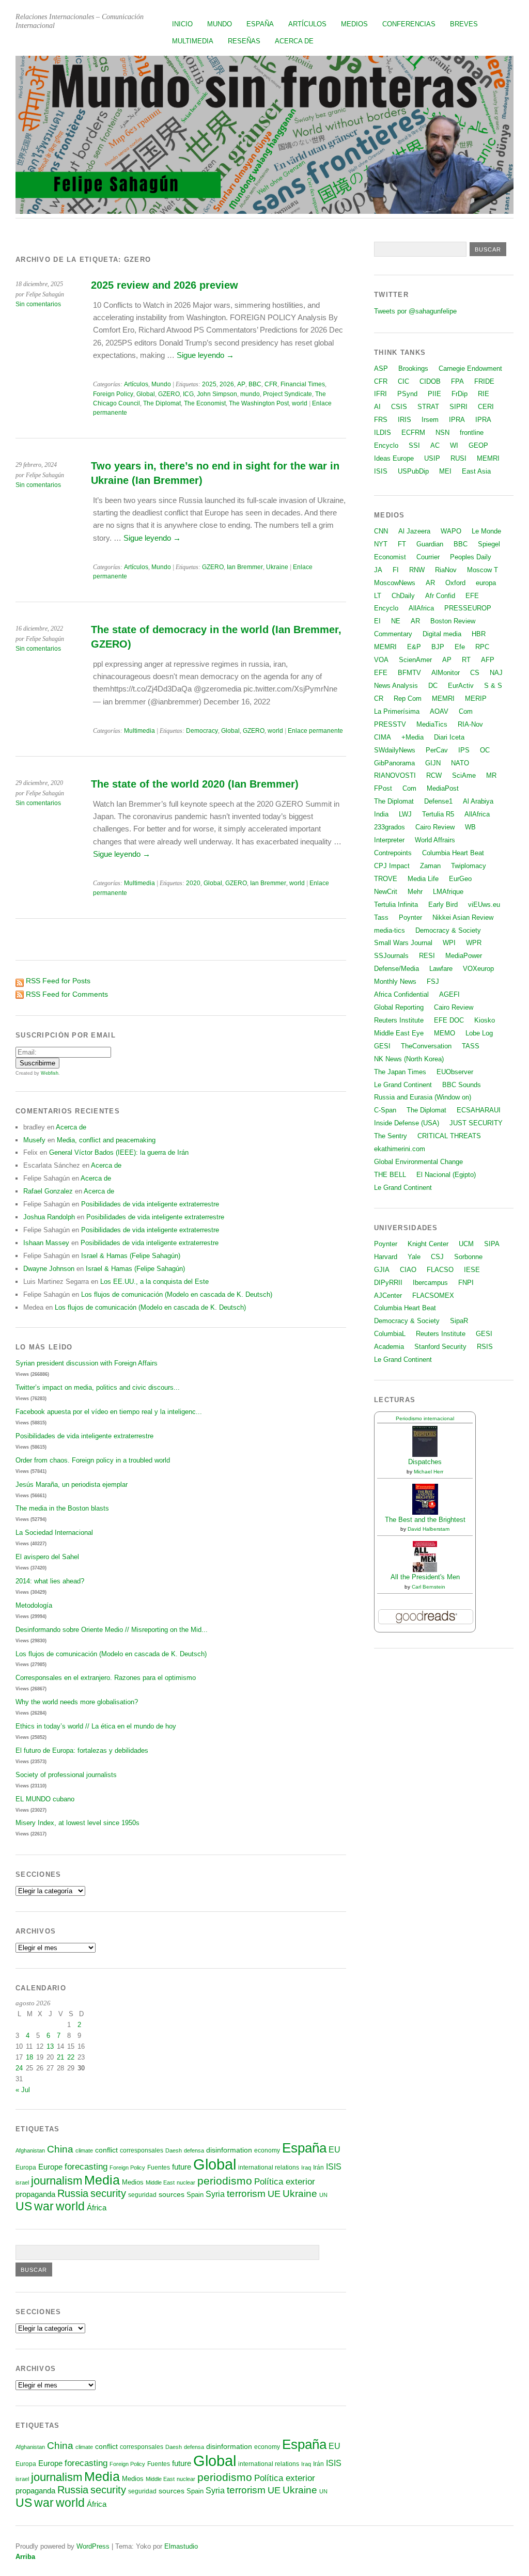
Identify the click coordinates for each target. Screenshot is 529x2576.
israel (22, 2182)
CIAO (408, 1270)
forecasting (86, 2166)
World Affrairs (435, 840)
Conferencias (409, 24)
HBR (479, 634)
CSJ (437, 1257)
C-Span (385, 1110)
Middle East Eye (399, 1033)
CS (475, 673)
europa (486, 583)
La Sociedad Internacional (54, 1533)
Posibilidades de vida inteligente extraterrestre (150, 1204)
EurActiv (461, 686)
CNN (381, 531)
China (60, 2149)
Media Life (423, 879)
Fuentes (159, 2167)
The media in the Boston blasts (62, 1508)
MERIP (476, 698)
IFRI (380, 394)
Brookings (413, 368)
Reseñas (244, 41)
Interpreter (389, 840)
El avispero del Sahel (47, 1557)
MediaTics (432, 724)
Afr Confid (440, 596)
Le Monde (486, 531)
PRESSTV (390, 724)
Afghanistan (30, 2150)
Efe (460, 647)
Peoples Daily (471, 557)
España (260, 24)
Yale (414, 1257)
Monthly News (395, 981)
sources (172, 2194)
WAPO (451, 531)
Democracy (202, 731)
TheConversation (426, 1046)
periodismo (225, 2181)
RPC (482, 647)
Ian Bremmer (245, 567)
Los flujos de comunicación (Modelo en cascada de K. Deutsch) (177, 1294)
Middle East (160, 2182)
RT (466, 660)
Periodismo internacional (425, 1418)
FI (396, 570)
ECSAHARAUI (479, 1110)
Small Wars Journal (403, 943)
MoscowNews (395, 583)
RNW (417, 570)
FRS (381, 420)
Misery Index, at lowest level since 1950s (77, 1823)
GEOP (478, 445)
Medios (354, 24)
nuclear (186, 2182)
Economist (390, 557)
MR (491, 775)
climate (84, 2150)
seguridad (142, 2195)
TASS (471, 1046)
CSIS (399, 407)
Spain (195, 2195)
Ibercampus (430, 1283)
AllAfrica (421, 608)
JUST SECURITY (476, 1123)
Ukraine (277, 567)
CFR (271, 384)
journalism (57, 2181)
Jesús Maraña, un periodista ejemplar (72, 1485)
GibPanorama (394, 763)
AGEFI (449, 994)
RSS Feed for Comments (67, 994)
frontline (472, 433)
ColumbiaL (390, 1334)
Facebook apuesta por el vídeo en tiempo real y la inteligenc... (109, 1412)
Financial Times (303, 384)
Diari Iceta (449, 737)
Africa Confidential (401, 994)
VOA (381, 660)
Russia (73, 2193)
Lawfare (441, 969)
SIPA (492, 1244)
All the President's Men (425, 1577)
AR (430, 583)
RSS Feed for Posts (58, 981)
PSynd (407, 394)
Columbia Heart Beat (453, 853)
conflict (106, 2150)
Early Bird (443, 905)
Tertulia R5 (438, 814)
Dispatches (425, 1462)
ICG (188, 394)
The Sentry (391, 1136)
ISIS (334, 2166)
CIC (403, 381)
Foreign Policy (113, 394)
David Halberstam (429, 1529)
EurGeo (460, 879)
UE (274, 2194)
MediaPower (464, 956)
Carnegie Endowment (470, 368)
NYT (381, 544)
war (44, 2206)
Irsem (430, 420)
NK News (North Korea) (409, 1059)
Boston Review (453, 621)
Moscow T (483, 570)
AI (377, 407)
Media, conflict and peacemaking (106, 1140)
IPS (464, 750)
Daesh (174, 2150)
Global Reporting (399, 1007)
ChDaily (403, 596)
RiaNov (446, 570)
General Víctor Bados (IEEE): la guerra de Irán (119, 1152)
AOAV (439, 711)
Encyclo (386, 445)
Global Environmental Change (418, 1162)
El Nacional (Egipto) (446, 1175)
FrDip (460, 394)
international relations (269, 2167)
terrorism (246, 2194)
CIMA (383, 737)
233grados (390, 827)
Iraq (306, 2167)
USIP (432, 458)
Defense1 (438, 801)
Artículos (307, 24)
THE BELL (390, 1175)
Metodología (34, 1605)
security (108, 2193)
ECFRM (413, 433)
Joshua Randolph (49, 1217)
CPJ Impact (392, 866)
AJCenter (388, 1295)
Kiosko (485, 1020)
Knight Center (428, 1244)
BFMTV (409, 673)
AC (435, 445)
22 (71, 2057)
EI (377, 621)
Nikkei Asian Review (463, 917)
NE (396, 621)
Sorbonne (468, 1257)
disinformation (229, 2150)
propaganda (35, 2194)
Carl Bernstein (429, 1587)
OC (485, 750)
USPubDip (413, 471)
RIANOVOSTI (395, 775)
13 (50, 2046)
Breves (464, 24)
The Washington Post (259, 403)
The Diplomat (162, 403)
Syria (215, 2194)
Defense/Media (396, 969)
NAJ (496, 673)
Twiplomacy (469, 866)
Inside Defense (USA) (407, 1123)
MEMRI (488, 458)
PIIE (434, 394)
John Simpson (217, 394)
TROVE (386, 879)
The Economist (205, 403)
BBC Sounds (462, 1085)
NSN (442, 433)
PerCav (437, 750)
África (97, 2208)
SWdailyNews (395, 750)
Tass (381, 917)
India (381, 814)
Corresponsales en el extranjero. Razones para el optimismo (106, 1678)
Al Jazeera (414, 531)
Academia (389, 1347)
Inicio (182, 24)
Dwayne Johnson (49, 1269)
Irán (318, 2167)
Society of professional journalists (66, 1775)
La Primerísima (397, 711)
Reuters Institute (399, 1020)
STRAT (428, 407)
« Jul (23, 2090)
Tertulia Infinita (396, 905)
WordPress (93, 2546)
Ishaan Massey (46, 1243)
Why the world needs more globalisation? (77, 1702)
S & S (493, 686)
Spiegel (489, 544)
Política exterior (285, 2182)
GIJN (433, 763)
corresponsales (142, 2150)
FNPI (466, 1283)
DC (433, 686)
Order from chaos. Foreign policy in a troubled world (93, 1460)
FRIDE (484, 381)
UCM (466, 1244)
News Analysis (396, 686)
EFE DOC (449, 1020)
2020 (193, 883)
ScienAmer (415, 660)
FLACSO (440, 1270)
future (182, 2167)
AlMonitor (446, 673)
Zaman (430, 866)
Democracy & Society (448, 930)
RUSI (458, 458)
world (300, 403)
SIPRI (458, 407)
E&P (414, 647)
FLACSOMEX (433, 1295)
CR (379, 698)
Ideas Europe (394, 458)
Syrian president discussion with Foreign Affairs (87, 1363)
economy (267, 2150)
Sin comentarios (38, 304)
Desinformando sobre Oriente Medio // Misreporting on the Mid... (112, 1630)
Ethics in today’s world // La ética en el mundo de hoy (96, 1726)
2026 (227, 384)
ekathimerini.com (400, 1149)
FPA (457, 381)
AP (241, 384)
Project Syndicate (287, 394)
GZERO (169, 394)
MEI (445, 471)
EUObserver (455, 1072)
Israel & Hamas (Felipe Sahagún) (131, 1256)
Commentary (393, 634)
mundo (250, 394)
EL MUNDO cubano (45, 1799)
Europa (26, 2167)
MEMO (445, 1033)
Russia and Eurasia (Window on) (423, 1097)
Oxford (455, 583)
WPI (449, 943)
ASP (381, 368)
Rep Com (408, 698)
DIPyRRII (388, 1283)
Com (466, 711)
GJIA (382, 1270)
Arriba (25, 2557)
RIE (484, 394)
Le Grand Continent (403, 1085)
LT (378, 596)
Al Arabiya (478, 801)
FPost (383, 788)
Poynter (410, 917)
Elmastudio (181, 2546)
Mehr (415, 892)
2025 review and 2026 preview (165, 285)
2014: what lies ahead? (50, 1581)
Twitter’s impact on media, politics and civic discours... (98, 1387)
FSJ (433, 981)
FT (402, 544)
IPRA (457, 420)
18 (29, 2057)
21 (60, 2057)
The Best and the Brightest (425, 1520)
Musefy (34, 1140)
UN (323, 2195)
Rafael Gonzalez (48, 1191)
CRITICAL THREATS (449, 1136)
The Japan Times (400, 1072)
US (24, 2206)
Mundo (220, 24)
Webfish (50, 1073)
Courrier (428, 557)
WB (470, 827)
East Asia (476, 471)
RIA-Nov (470, 724)
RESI (427, 956)
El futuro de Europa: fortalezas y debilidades (82, 1750)
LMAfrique (448, 892)
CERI (486, 407)
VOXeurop (478, 969)
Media (102, 2180)
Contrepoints (393, 853)
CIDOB (430, 381)
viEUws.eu (484, 905)
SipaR (459, 1321)
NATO (460, 763)
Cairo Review (435, 827)
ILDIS (383, 433)
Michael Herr (429, 1472)
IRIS (404, 420)
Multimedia (193, 41)
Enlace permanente (315, 731)
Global (146, 394)
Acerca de (294, 41)
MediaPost (443, 788)
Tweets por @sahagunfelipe (415, 311)
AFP (488, 660)
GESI (382, 1046)
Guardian (430, 544)
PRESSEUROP (468, 608)
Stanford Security (440, 1347)
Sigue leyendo (205, 355)
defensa (194, 2150)
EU (334, 2150)
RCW (434, 775)
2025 (209, 384)
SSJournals (391, 956)
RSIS (485, 1347)
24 (19, 2068)
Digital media (442, 634)
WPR (474, 943)
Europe (50, 2167)
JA (378, 570)
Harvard (386, 1257)
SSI (414, 445)
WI (454, 445)
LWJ (405, 814)
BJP (438, 647)
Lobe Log (479, 1033)
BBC (255, 384)
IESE (472, 1270)
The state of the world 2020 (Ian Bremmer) (195, 784)
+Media (413, 737)
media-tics (390, 930)
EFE (472, 596)
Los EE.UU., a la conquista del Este (154, 1282)
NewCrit (386, 892)
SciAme (464, 775)
